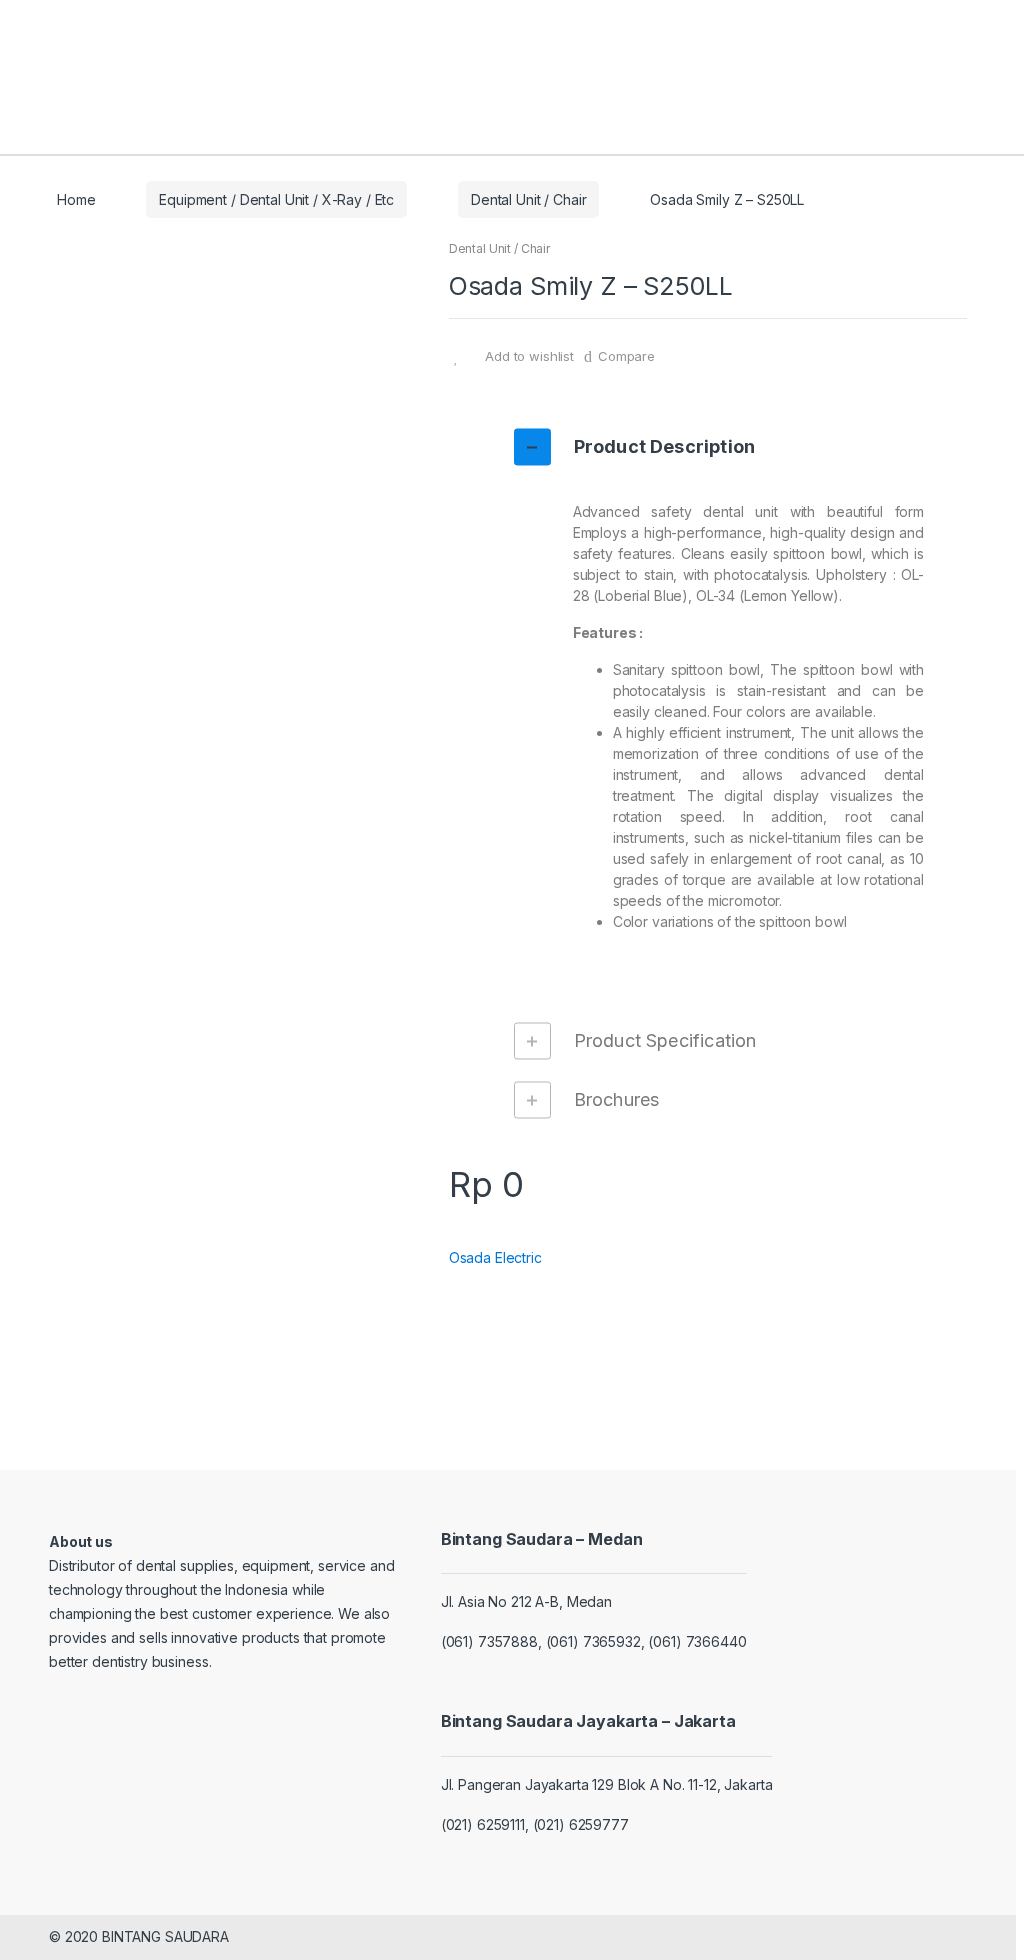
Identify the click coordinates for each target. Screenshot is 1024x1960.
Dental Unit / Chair (528, 199)
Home (76, 199)
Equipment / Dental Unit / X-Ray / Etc (276, 199)
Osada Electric (495, 1257)
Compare (626, 356)
